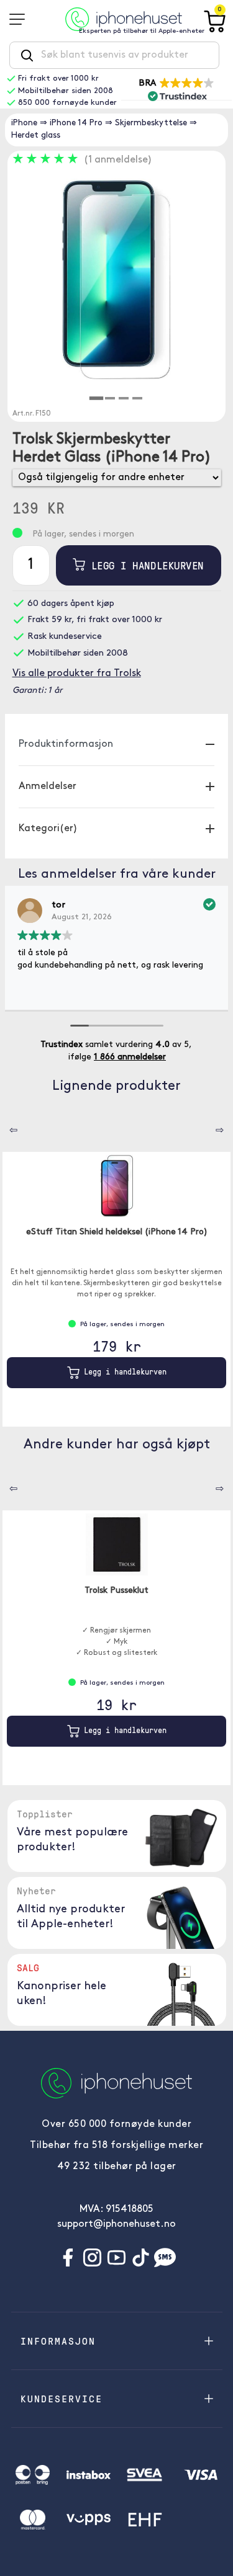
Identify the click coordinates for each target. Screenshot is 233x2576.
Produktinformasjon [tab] (66, 744)
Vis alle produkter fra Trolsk (77, 674)
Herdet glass (36, 136)
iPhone (24, 123)
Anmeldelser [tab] (48, 787)
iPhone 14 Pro (76, 123)
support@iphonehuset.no (116, 2224)
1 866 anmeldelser (130, 1057)
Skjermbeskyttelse (151, 123)
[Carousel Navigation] (4, 1126)
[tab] (96, 398)
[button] (176, 89)
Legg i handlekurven (144, 565)
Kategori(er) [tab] (48, 829)
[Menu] (21, 19)
